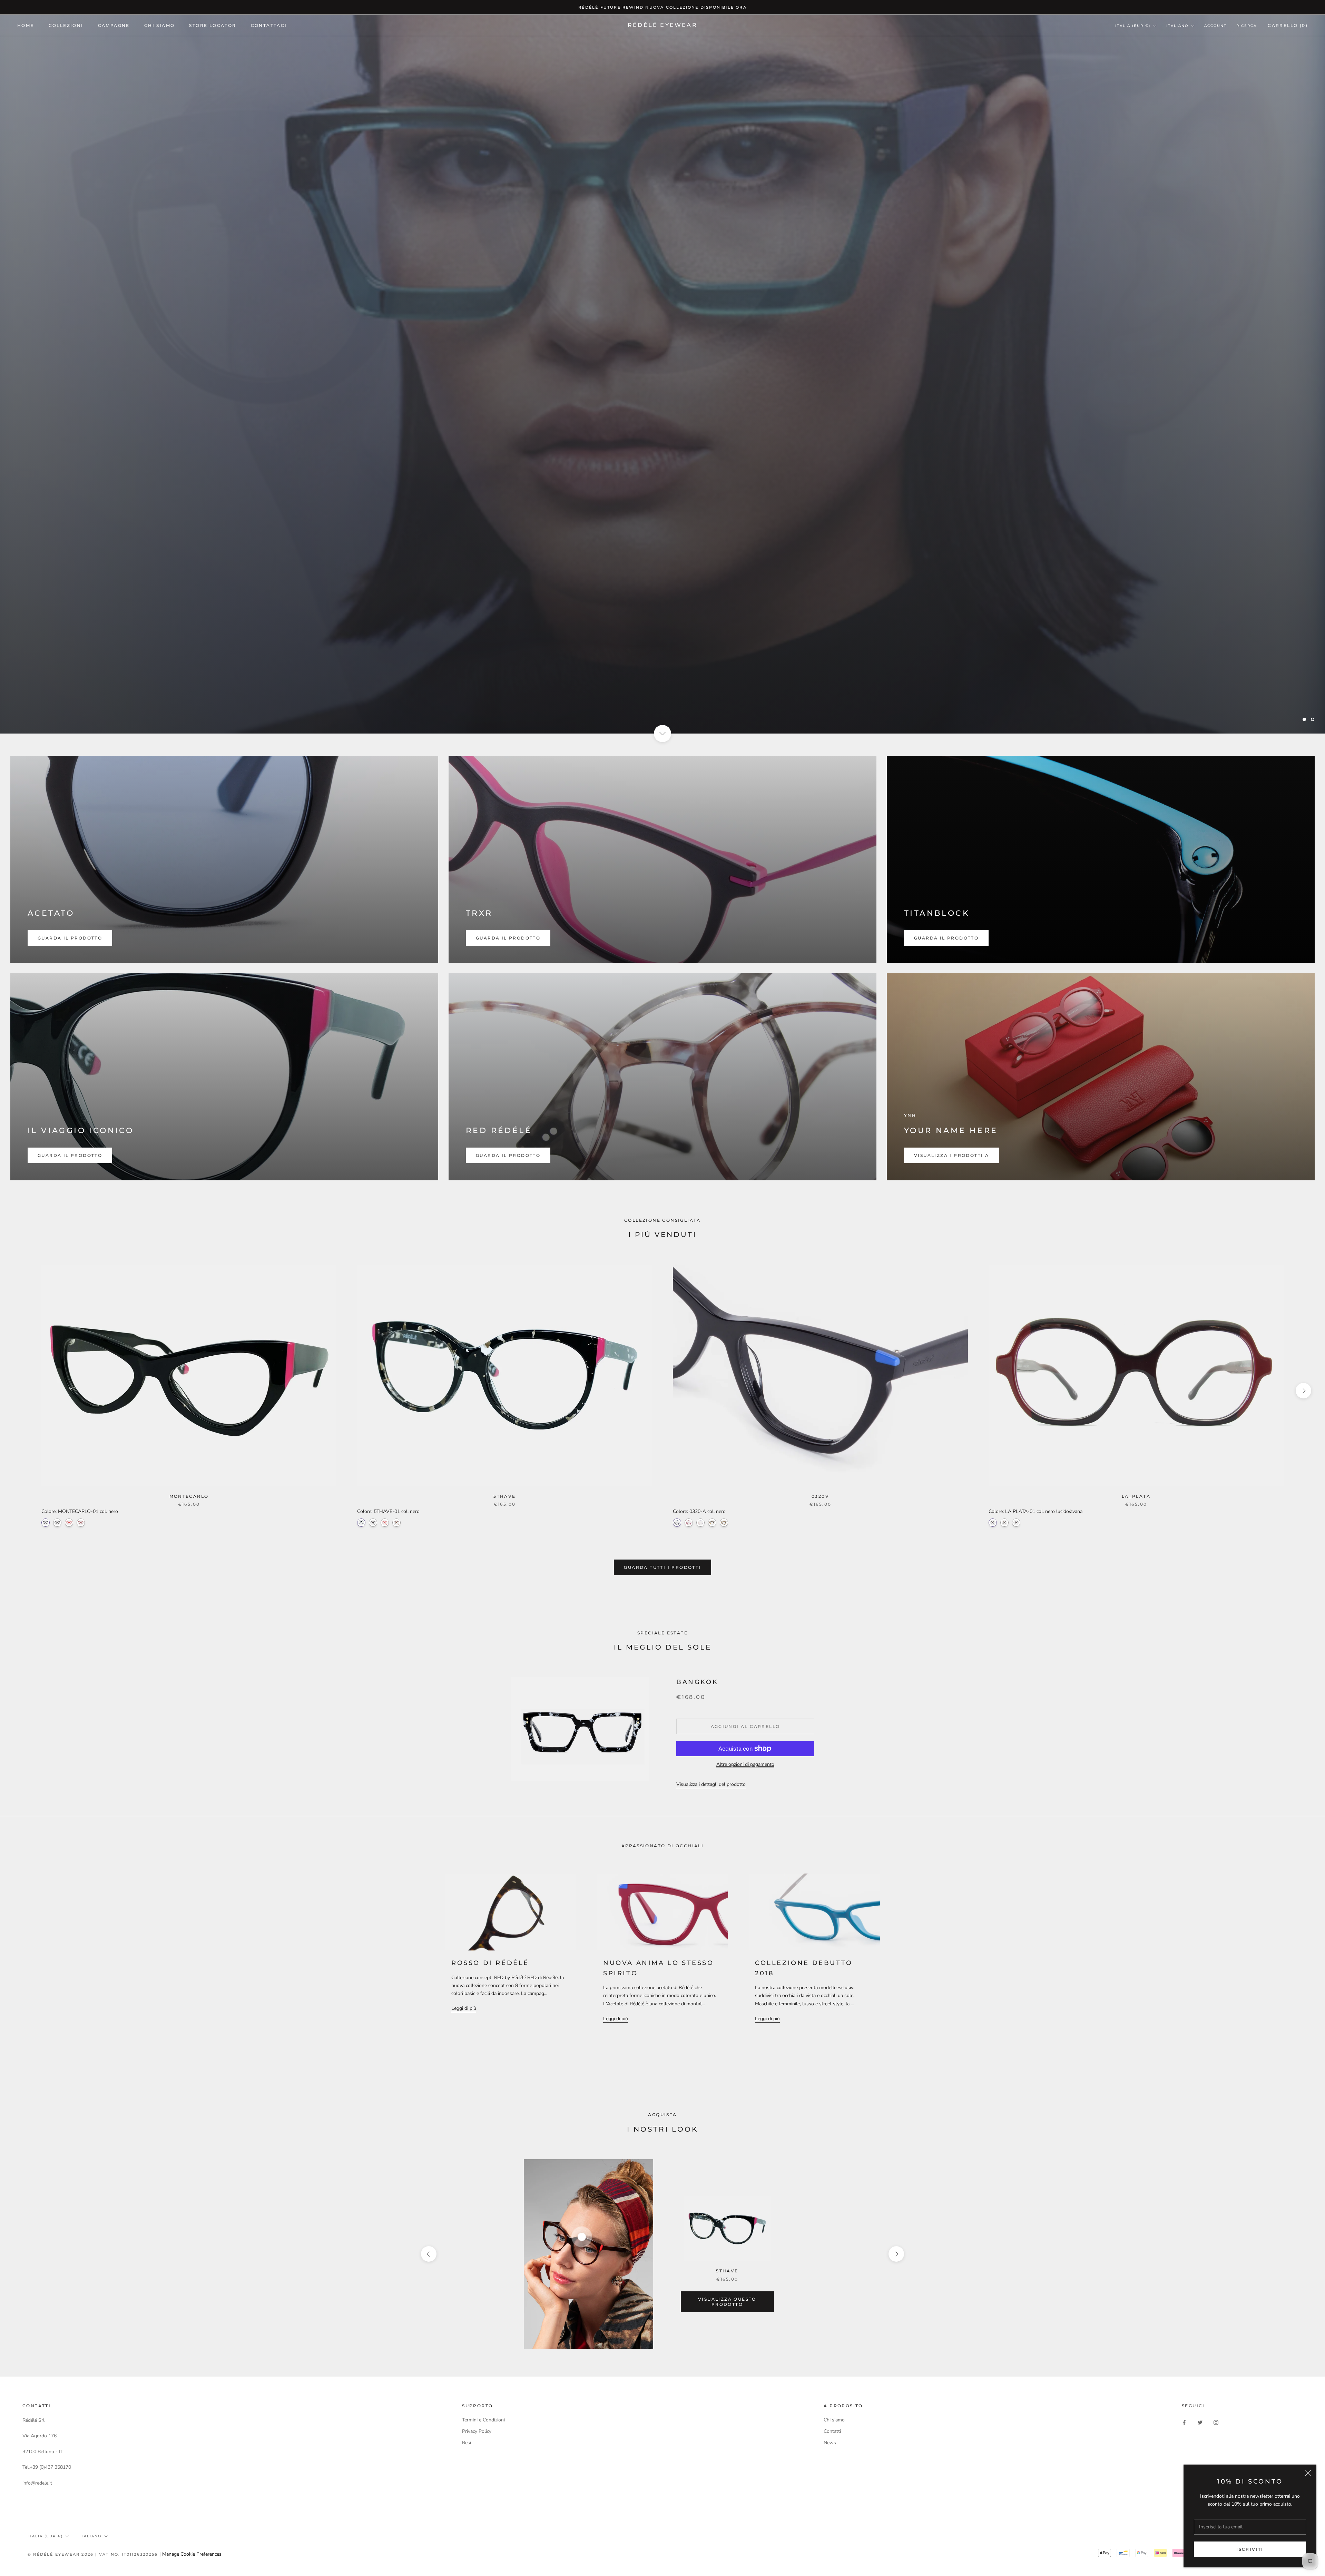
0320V (820, 1496)
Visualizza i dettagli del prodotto (711, 1784)
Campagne (114, 25)
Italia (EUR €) (1133, 26)
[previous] (22, 1391)
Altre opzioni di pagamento (745, 1764)
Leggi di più (464, 2008)
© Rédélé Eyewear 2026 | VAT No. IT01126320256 (94, 2554)
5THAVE (504, 1496)
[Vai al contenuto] (662, 734)
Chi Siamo (160, 25)
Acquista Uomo (662, 702)
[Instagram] (1216, 2422)
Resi (467, 2443)
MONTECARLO (189, 1496)
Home (26, 25)
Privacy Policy (477, 2431)
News (830, 2443)
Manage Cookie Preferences (192, 2554)
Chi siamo (834, 2420)
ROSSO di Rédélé (490, 1963)
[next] (1303, 1391)
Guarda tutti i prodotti (662, 1567)
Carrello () (1288, 25)
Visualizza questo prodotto (727, 2302)
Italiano (1177, 26)
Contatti (832, 2431)
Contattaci (269, 25)
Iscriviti (1250, 2549)
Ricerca (1247, 26)
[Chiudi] (1308, 2473)
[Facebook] (1184, 2422)
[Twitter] (1200, 2422)
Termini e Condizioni (483, 2420)
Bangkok (697, 1682)
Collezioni (66, 25)
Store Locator (213, 25)
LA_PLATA (1136, 1496)
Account (1215, 26)
